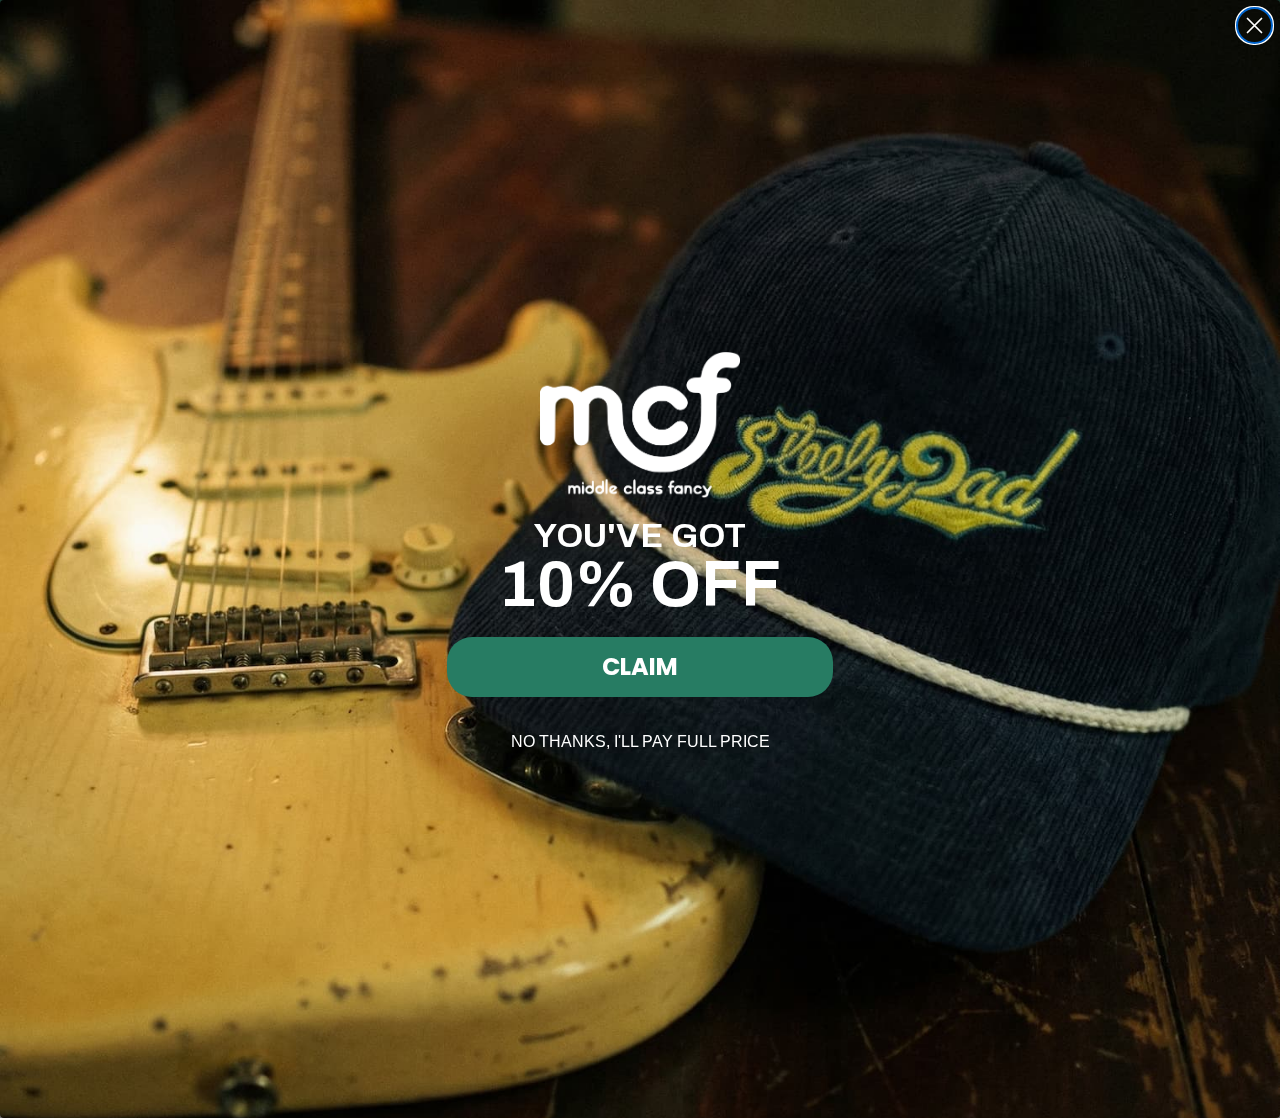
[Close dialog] (1254, 25)
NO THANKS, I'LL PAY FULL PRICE (640, 741)
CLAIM (640, 666)
